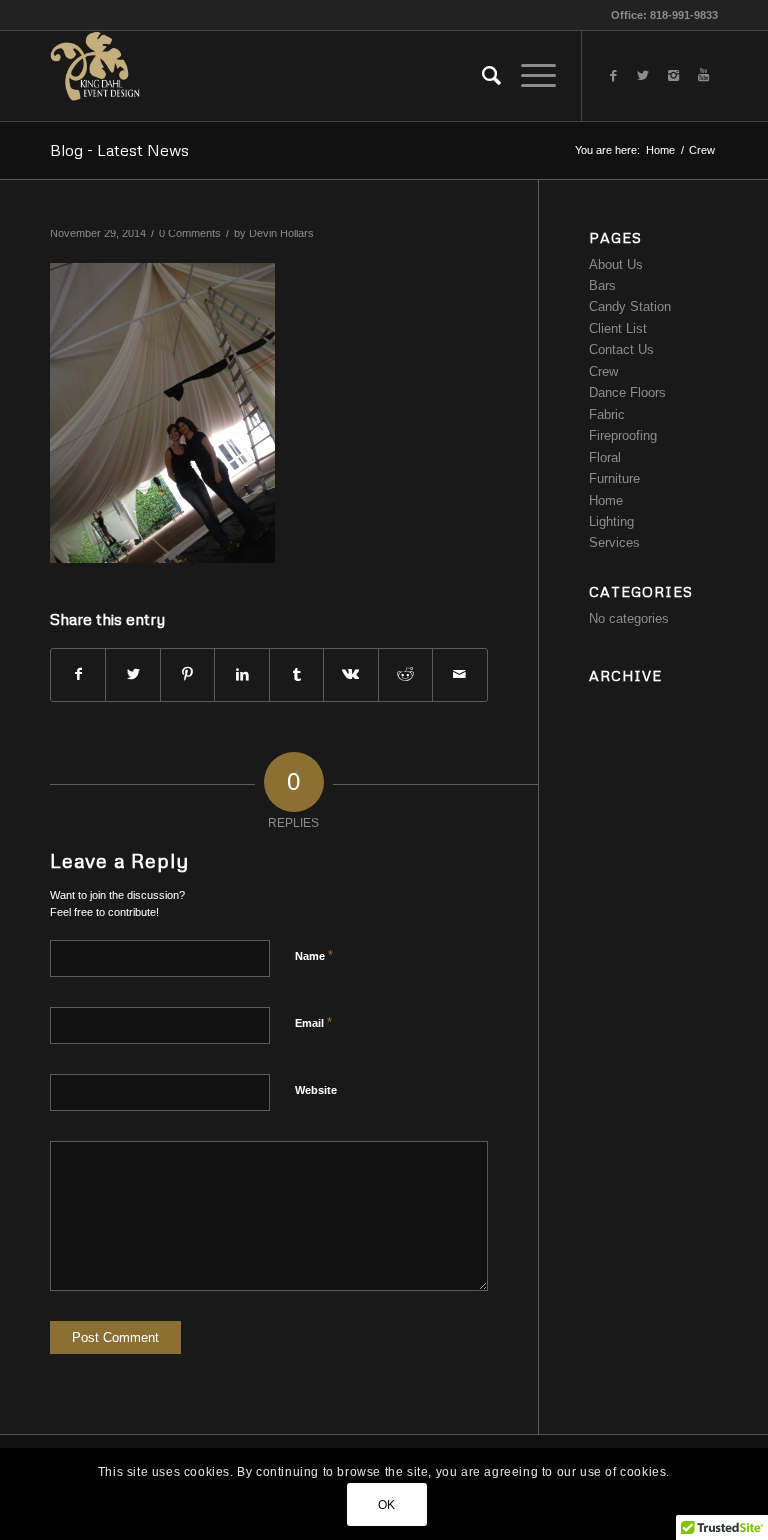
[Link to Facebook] (613, 76)
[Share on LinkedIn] (241, 674)
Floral (605, 457)
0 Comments (190, 233)
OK (387, 1505)
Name (314, 955)
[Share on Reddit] (405, 674)
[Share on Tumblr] (296, 674)
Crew (702, 150)
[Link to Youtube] (703, 76)
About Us (616, 264)
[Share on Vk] (350, 674)
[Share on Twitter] (132, 674)
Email (313, 1022)
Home (660, 150)
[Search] (481, 76)
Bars (602, 285)
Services (614, 542)
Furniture (614, 478)
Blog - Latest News (119, 150)
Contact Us (621, 349)
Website (316, 1090)
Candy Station (630, 306)
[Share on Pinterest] (187, 674)
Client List (618, 328)
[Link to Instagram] (673, 76)
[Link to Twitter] (643, 76)
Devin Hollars (281, 233)
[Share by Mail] (459, 674)
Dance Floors (627, 392)
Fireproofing (623, 435)
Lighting (611, 521)
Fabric (607, 414)
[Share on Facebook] (78, 674)
